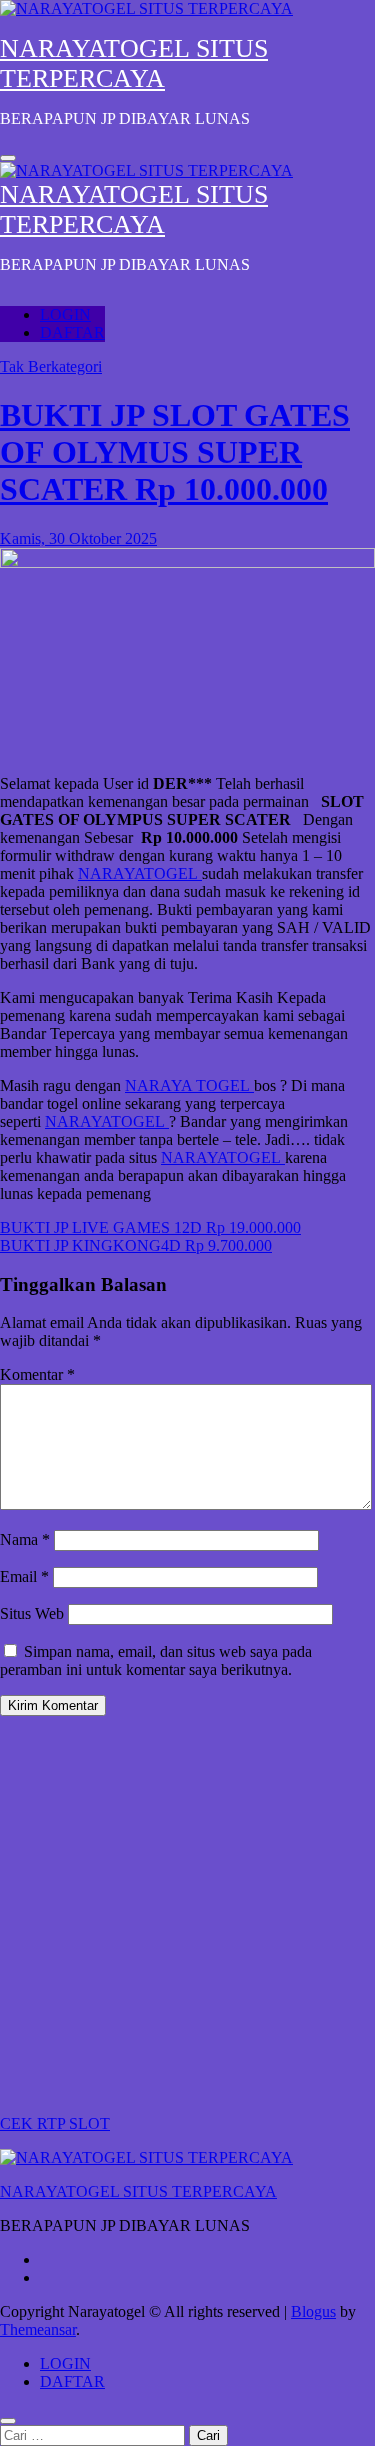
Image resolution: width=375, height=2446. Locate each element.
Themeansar (38, 2329)
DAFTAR (72, 332)
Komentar (37, 1374)
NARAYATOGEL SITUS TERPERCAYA (134, 63)
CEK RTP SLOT (55, 2123)
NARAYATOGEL (140, 873)
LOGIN (65, 314)
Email (24, 1576)
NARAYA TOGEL (189, 1085)
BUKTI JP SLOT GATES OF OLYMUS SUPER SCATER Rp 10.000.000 (175, 452)
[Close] (8, 2421)
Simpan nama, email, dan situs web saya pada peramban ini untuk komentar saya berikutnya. (156, 1660)
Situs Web (32, 1613)
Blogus (313, 2311)
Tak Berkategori (51, 366)
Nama (25, 1539)
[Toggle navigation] (8, 158)
